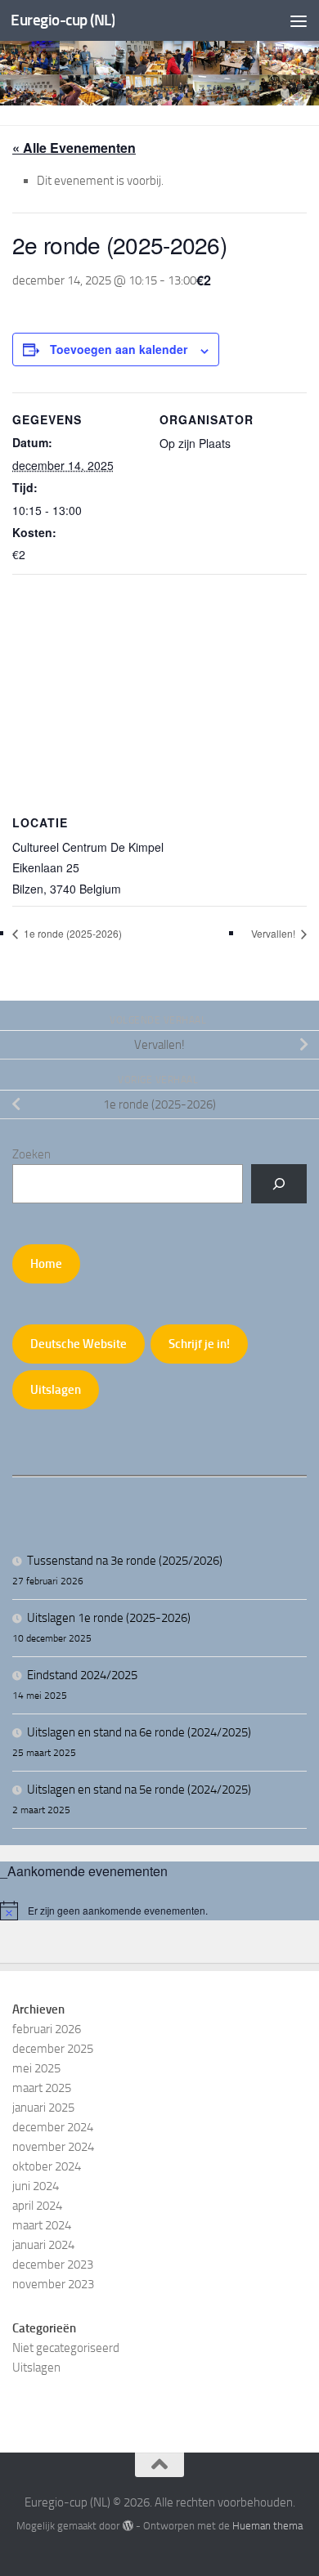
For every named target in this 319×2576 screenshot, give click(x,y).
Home (46, 1264)
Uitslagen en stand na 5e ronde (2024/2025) (139, 1790)
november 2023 (53, 2284)
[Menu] (299, 20)
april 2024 (37, 2206)
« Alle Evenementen (74, 148)
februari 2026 (47, 2029)
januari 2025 (43, 2108)
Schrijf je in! (199, 1344)
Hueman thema (267, 2526)
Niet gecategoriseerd (66, 2348)
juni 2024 (36, 2186)
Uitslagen (56, 1390)
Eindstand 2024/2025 (82, 1675)
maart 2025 (42, 2088)
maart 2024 (42, 2225)
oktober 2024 (47, 2166)
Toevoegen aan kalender (119, 349)
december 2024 (53, 2127)
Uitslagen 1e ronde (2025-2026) (109, 1618)
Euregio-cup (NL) (63, 20)
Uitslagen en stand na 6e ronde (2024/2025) (139, 1732)
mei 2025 (36, 2068)
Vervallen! (274, 933)
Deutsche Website (79, 1344)
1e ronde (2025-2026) (72, 933)
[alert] (159, 1911)
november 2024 (53, 2147)
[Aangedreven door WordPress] (127, 2526)
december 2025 (53, 2049)
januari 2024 (43, 2245)
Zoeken (31, 1154)
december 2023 (53, 2265)
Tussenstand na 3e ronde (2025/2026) (125, 1561)
